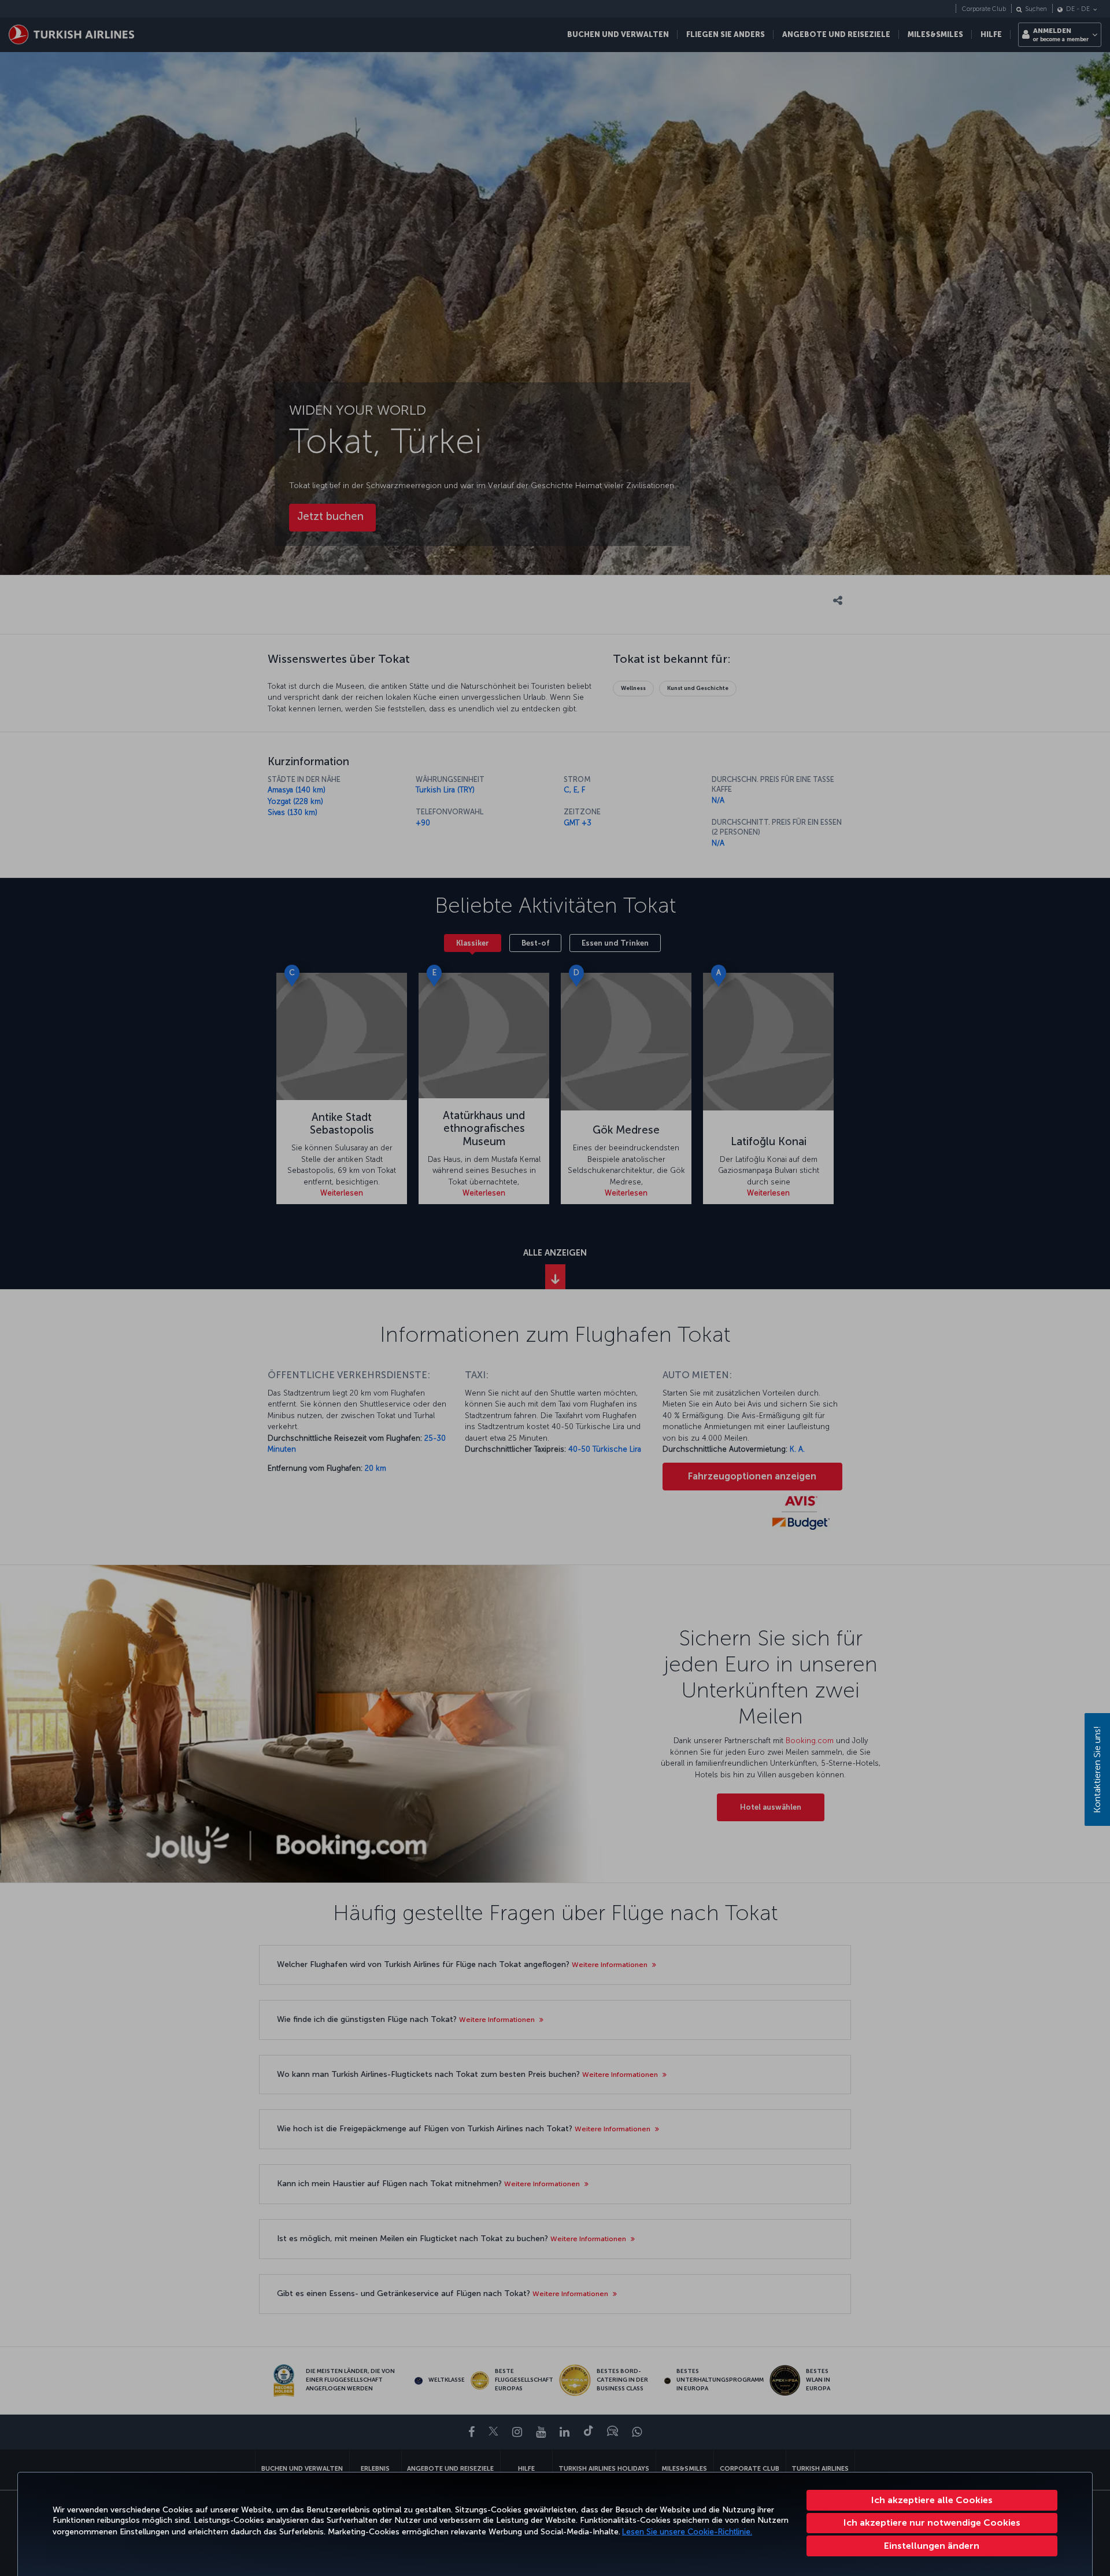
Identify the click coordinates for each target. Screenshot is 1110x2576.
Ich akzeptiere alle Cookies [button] (932, 2500)
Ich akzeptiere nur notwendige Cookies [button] (932, 2523)
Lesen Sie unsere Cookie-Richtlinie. (687, 2532)
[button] (932, 2546)
